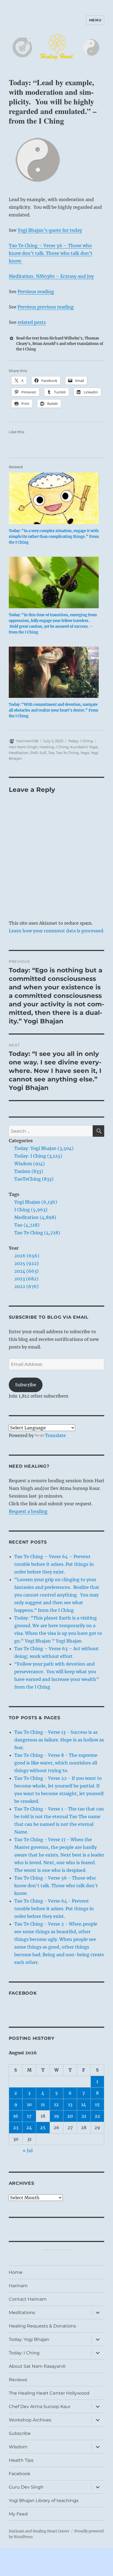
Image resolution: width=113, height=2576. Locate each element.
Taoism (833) (29, 1171)
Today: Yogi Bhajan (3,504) (44, 1148)
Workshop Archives (30, 2420)
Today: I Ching (80, 741)
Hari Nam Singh (23, 747)
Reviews (18, 2380)
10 (29, 2104)
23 (16, 2127)
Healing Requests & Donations (42, 2326)
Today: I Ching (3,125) (38, 1156)
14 (84, 2104)
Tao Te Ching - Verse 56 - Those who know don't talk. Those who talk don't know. (56, 1886)
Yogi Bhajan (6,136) (36, 1202)
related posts (32, 322)
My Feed (18, 2514)
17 (29, 2116)
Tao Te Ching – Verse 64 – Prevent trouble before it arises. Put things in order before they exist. (54, 1564)
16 (16, 2116)
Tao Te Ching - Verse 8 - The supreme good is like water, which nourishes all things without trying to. (56, 1763)
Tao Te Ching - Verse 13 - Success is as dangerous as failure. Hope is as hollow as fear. (59, 1740)
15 (97, 2104)
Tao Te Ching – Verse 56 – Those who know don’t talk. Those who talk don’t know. (51, 253)
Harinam (18, 2286)
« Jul (28, 2151)
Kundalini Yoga (84, 747)
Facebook (23, 1993)
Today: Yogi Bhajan (29, 2339)
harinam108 (27, 741)
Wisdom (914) (29, 1164)
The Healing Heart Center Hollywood (49, 2393)
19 (56, 2116)
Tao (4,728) (27, 1225)
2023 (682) (26, 1279)
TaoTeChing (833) (34, 1179)
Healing (47, 747)
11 (43, 2104)
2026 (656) (27, 1256)
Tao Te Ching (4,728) (37, 1233)
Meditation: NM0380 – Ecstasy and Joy (51, 276)
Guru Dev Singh (26, 2487)
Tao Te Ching (67, 753)
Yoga (85, 753)
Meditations (22, 2313)
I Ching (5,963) (31, 1210)
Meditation (19, 753)
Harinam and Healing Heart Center (39, 2531)
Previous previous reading (46, 307)
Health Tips (21, 2460)
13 (70, 2104)
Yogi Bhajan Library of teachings (44, 2501)
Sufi (43, 753)
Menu (95, 20)
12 (56, 2104)
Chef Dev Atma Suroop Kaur (40, 2407)
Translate (55, 1435)
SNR (34, 753)
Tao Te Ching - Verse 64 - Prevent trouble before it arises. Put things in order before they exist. (54, 1909)
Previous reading (36, 292)
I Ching (62, 747)
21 (84, 2116)
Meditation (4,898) (35, 1217)
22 (97, 2116)
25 (43, 2127)
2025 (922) (26, 1263)
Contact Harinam (28, 2299)
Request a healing (28, 1511)
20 (70, 2116)
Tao (51, 753)
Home (16, 2272)
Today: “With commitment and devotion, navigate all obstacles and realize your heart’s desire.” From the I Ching (53, 710)
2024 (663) (26, 1271)
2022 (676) (26, 1286)
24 (29, 2127)
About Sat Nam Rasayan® (37, 2366)
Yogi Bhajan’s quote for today (50, 230)
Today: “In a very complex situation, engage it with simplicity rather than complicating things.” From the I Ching (54, 537)
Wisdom (18, 2447)
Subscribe (26, 1385)
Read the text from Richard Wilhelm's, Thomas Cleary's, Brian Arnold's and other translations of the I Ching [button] (60, 344)
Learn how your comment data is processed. (56, 931)
